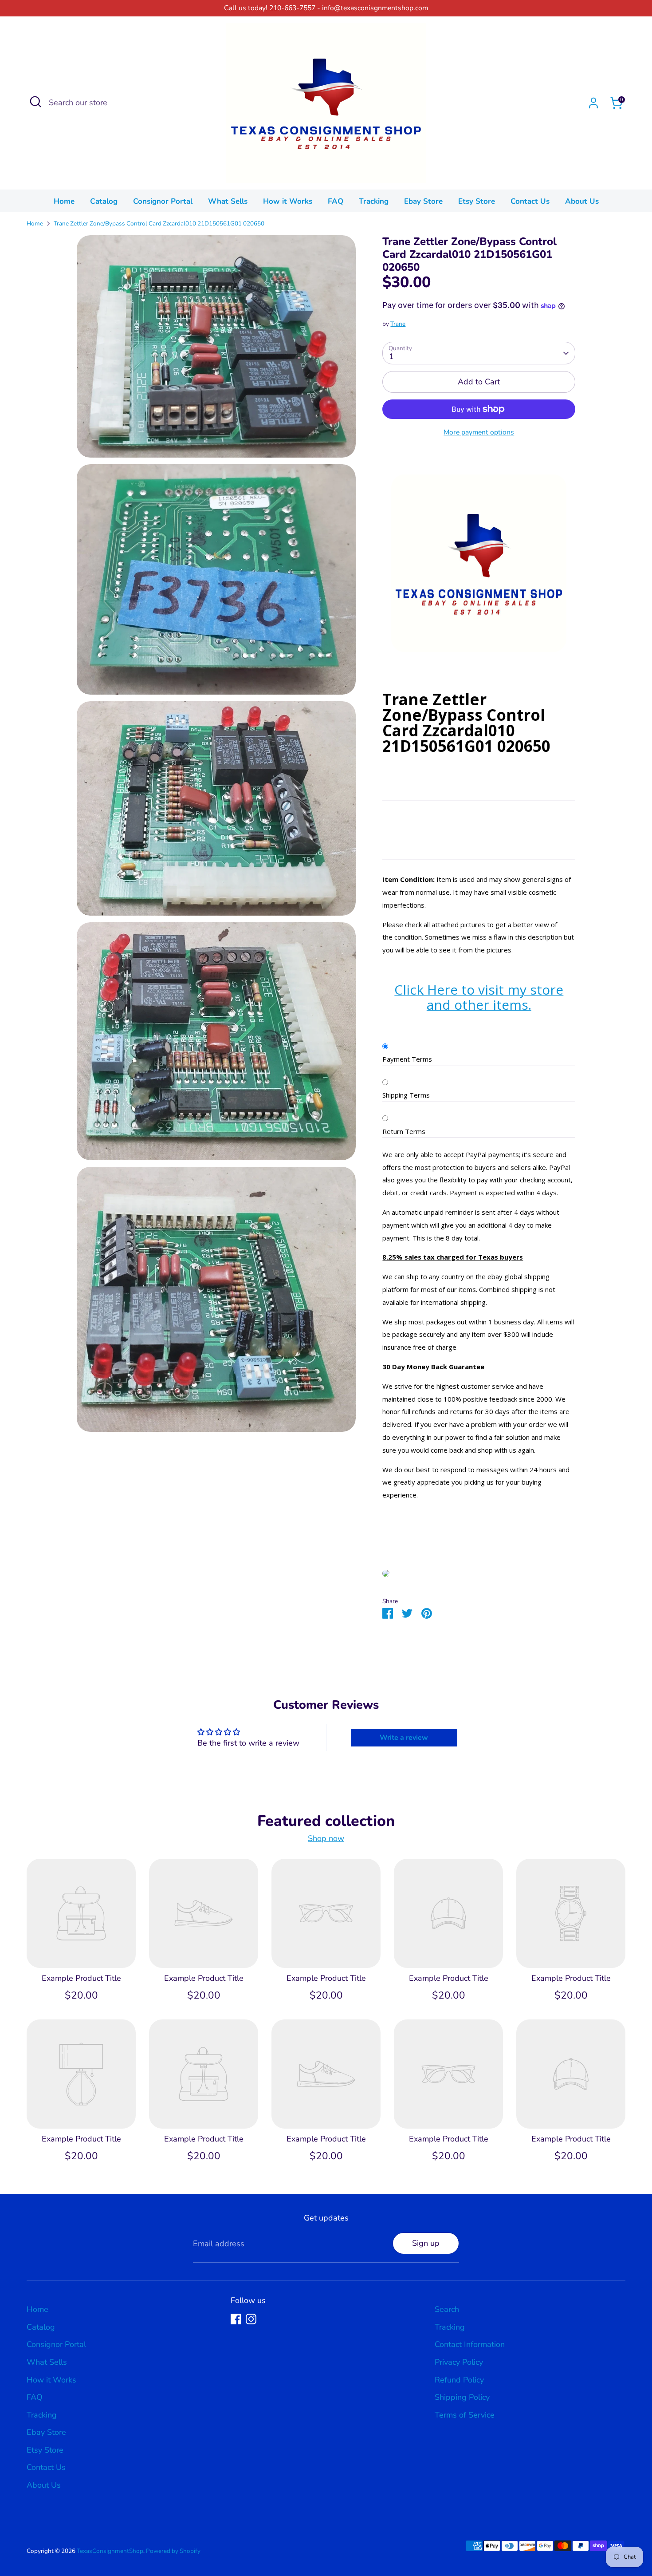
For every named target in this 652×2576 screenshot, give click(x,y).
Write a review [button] (404, 1738)
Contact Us (530, 201)
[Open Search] (35, 102)
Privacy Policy (459, 2362)
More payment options (479, 432)
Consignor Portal (163, 201)
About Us (582, 201)
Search (447, 2309)
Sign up (426, 2243)
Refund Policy (459, 2380)
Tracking (374, 201)
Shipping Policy (462, 2397)
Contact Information (470, 2344)
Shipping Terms (406, 1095)
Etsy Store (477, 201)
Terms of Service (465, 2415)
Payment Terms (407, 1059)
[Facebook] (236, 2319)
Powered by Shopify (173, 2551)
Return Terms (404, 1131)
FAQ (336, 201)
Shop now (326, 1839)
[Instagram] (251, 2319)
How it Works (288, 201)
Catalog (104, 201)
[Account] (593, 103)
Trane (398, 324)
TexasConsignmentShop (110, 2551)
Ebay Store (423, 201)
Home (64, 201)
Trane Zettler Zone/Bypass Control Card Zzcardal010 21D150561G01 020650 (159, 223)
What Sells (228, 201)
